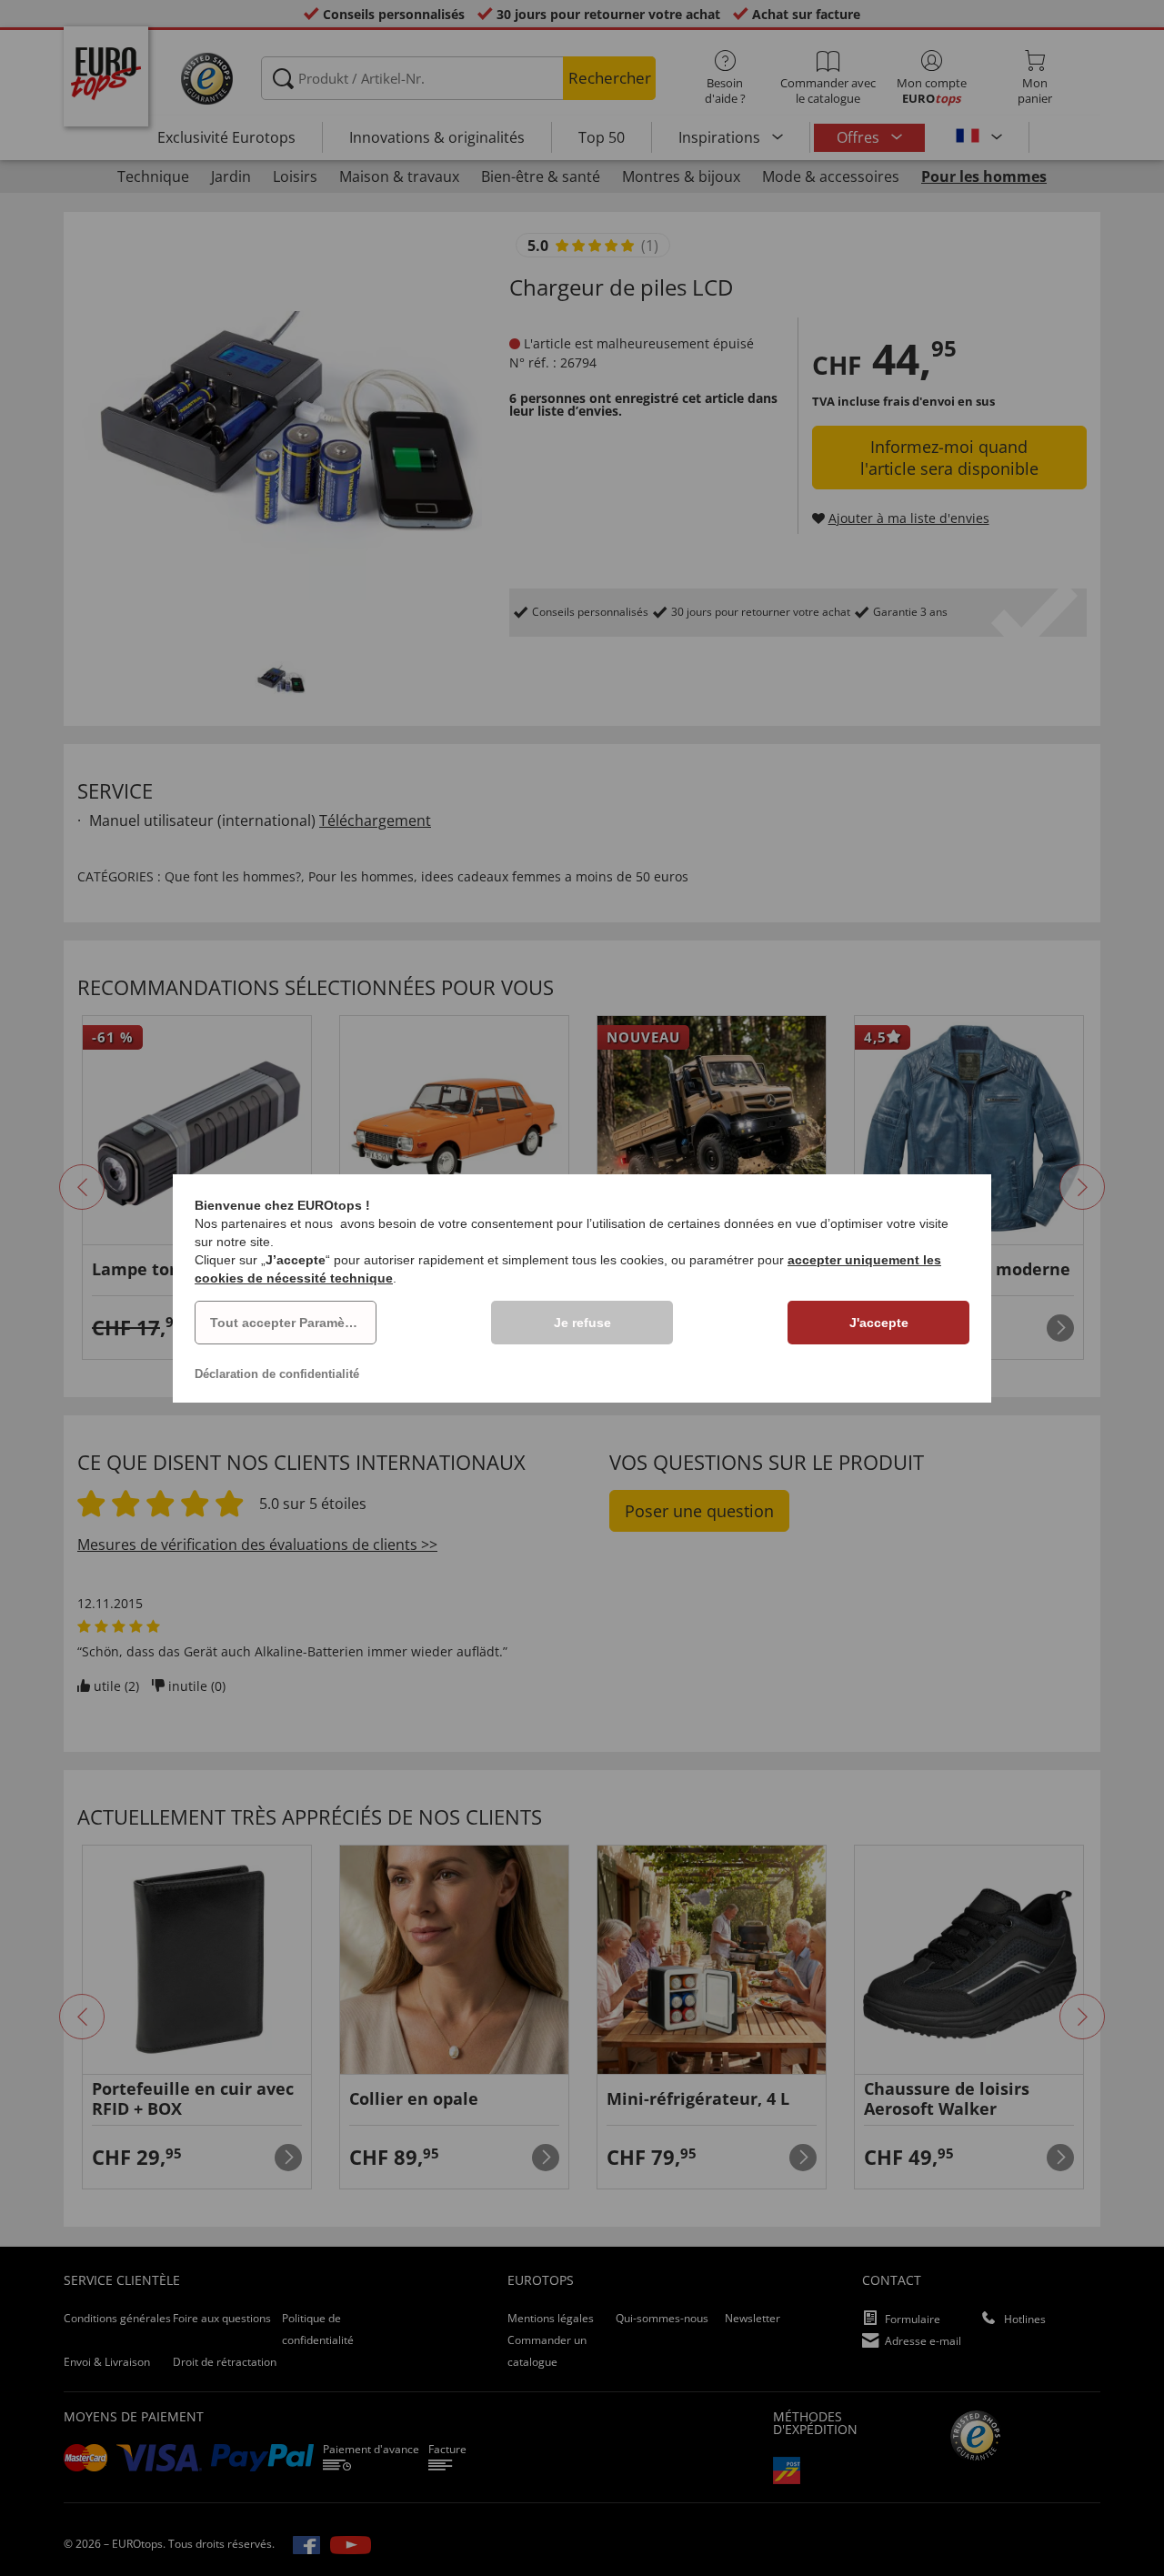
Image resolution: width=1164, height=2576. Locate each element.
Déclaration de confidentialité (277, 1374)
